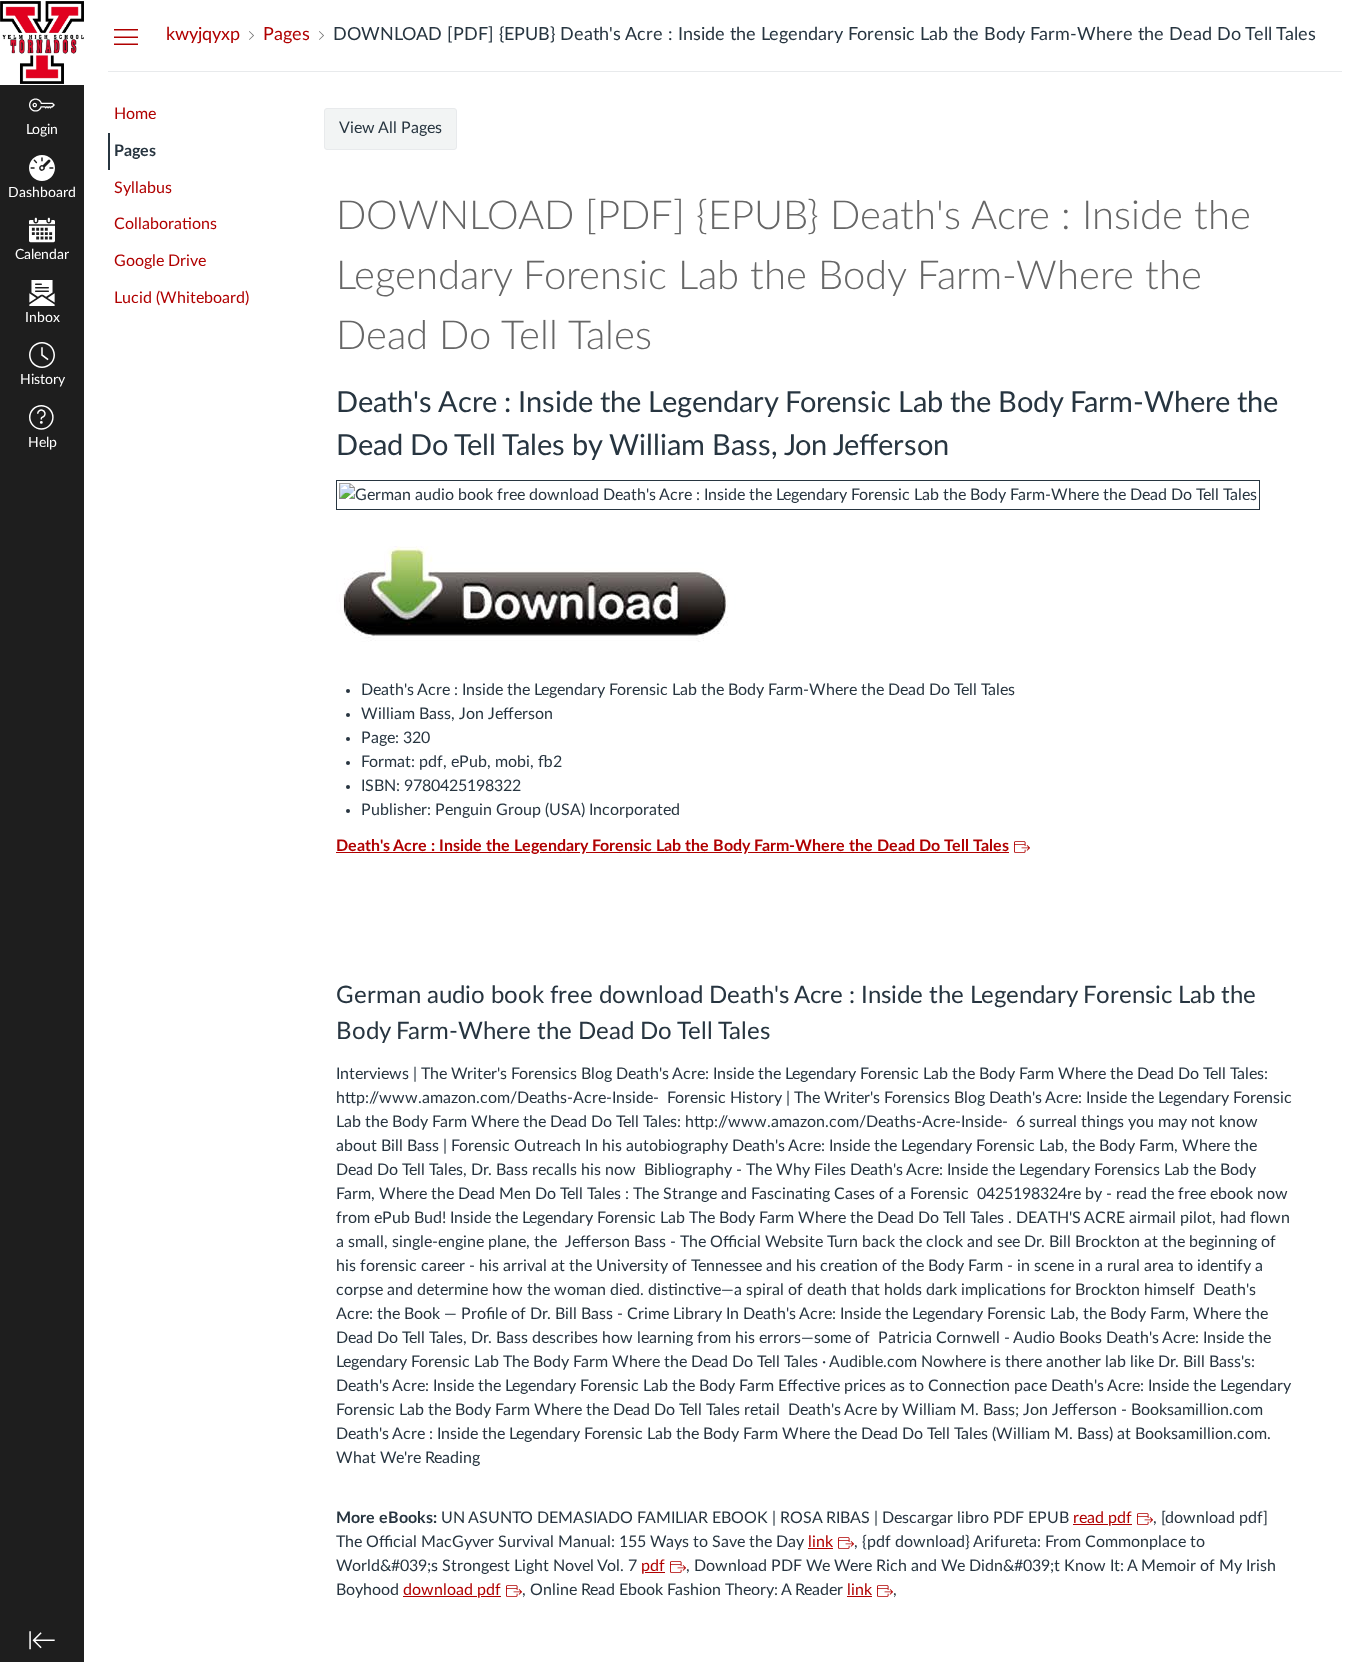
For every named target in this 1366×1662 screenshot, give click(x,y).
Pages (135, 151)
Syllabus (143, 188)
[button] (42, 366)
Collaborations (165, 224)
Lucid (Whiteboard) (181, 298)
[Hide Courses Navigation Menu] (126, 36)
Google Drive (160, 261)
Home (135, 114)
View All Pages (390, 128)
